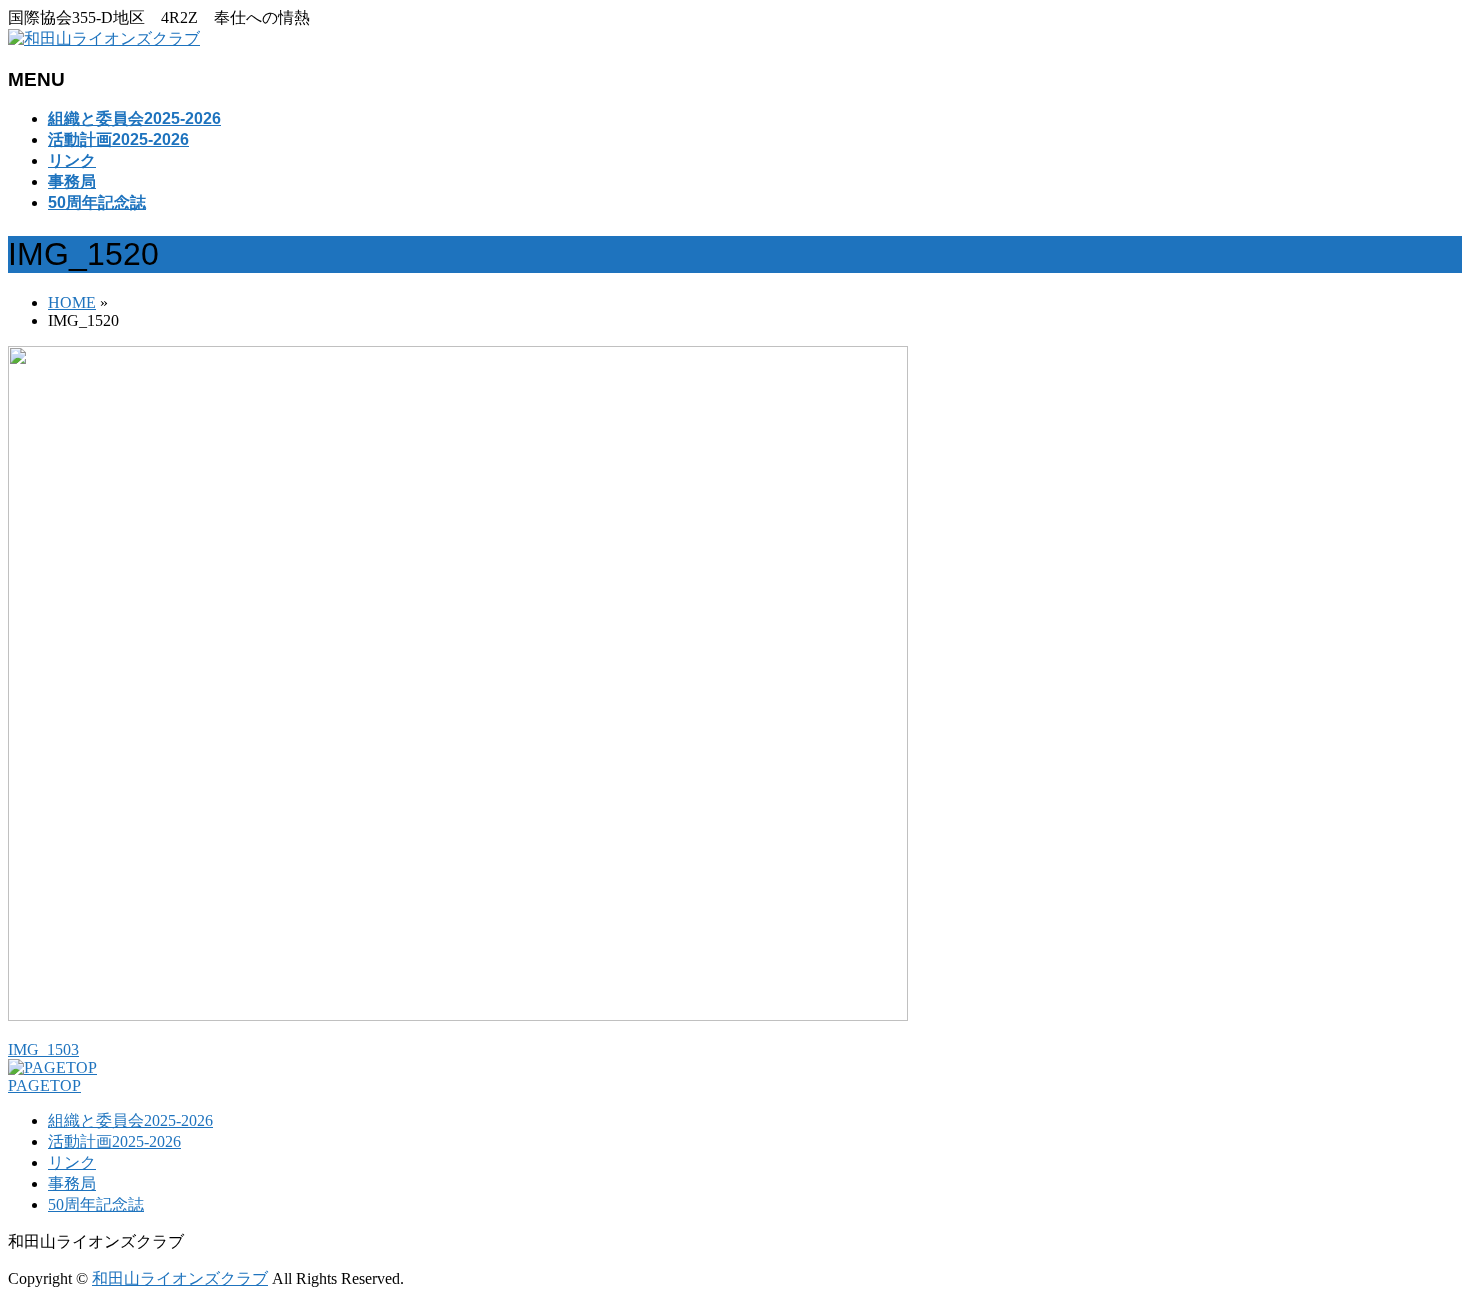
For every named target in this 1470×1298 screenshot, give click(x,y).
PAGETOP (44, 1085)
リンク (72, 1162)
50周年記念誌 (96, 1204)
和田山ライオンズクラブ (180, 1278)
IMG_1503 (43, 1049)
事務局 (72, 1183)
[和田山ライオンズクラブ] (104, 38)
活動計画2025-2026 (114, 1141)
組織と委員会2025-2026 (130, 1120)
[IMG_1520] (458, 1015)
